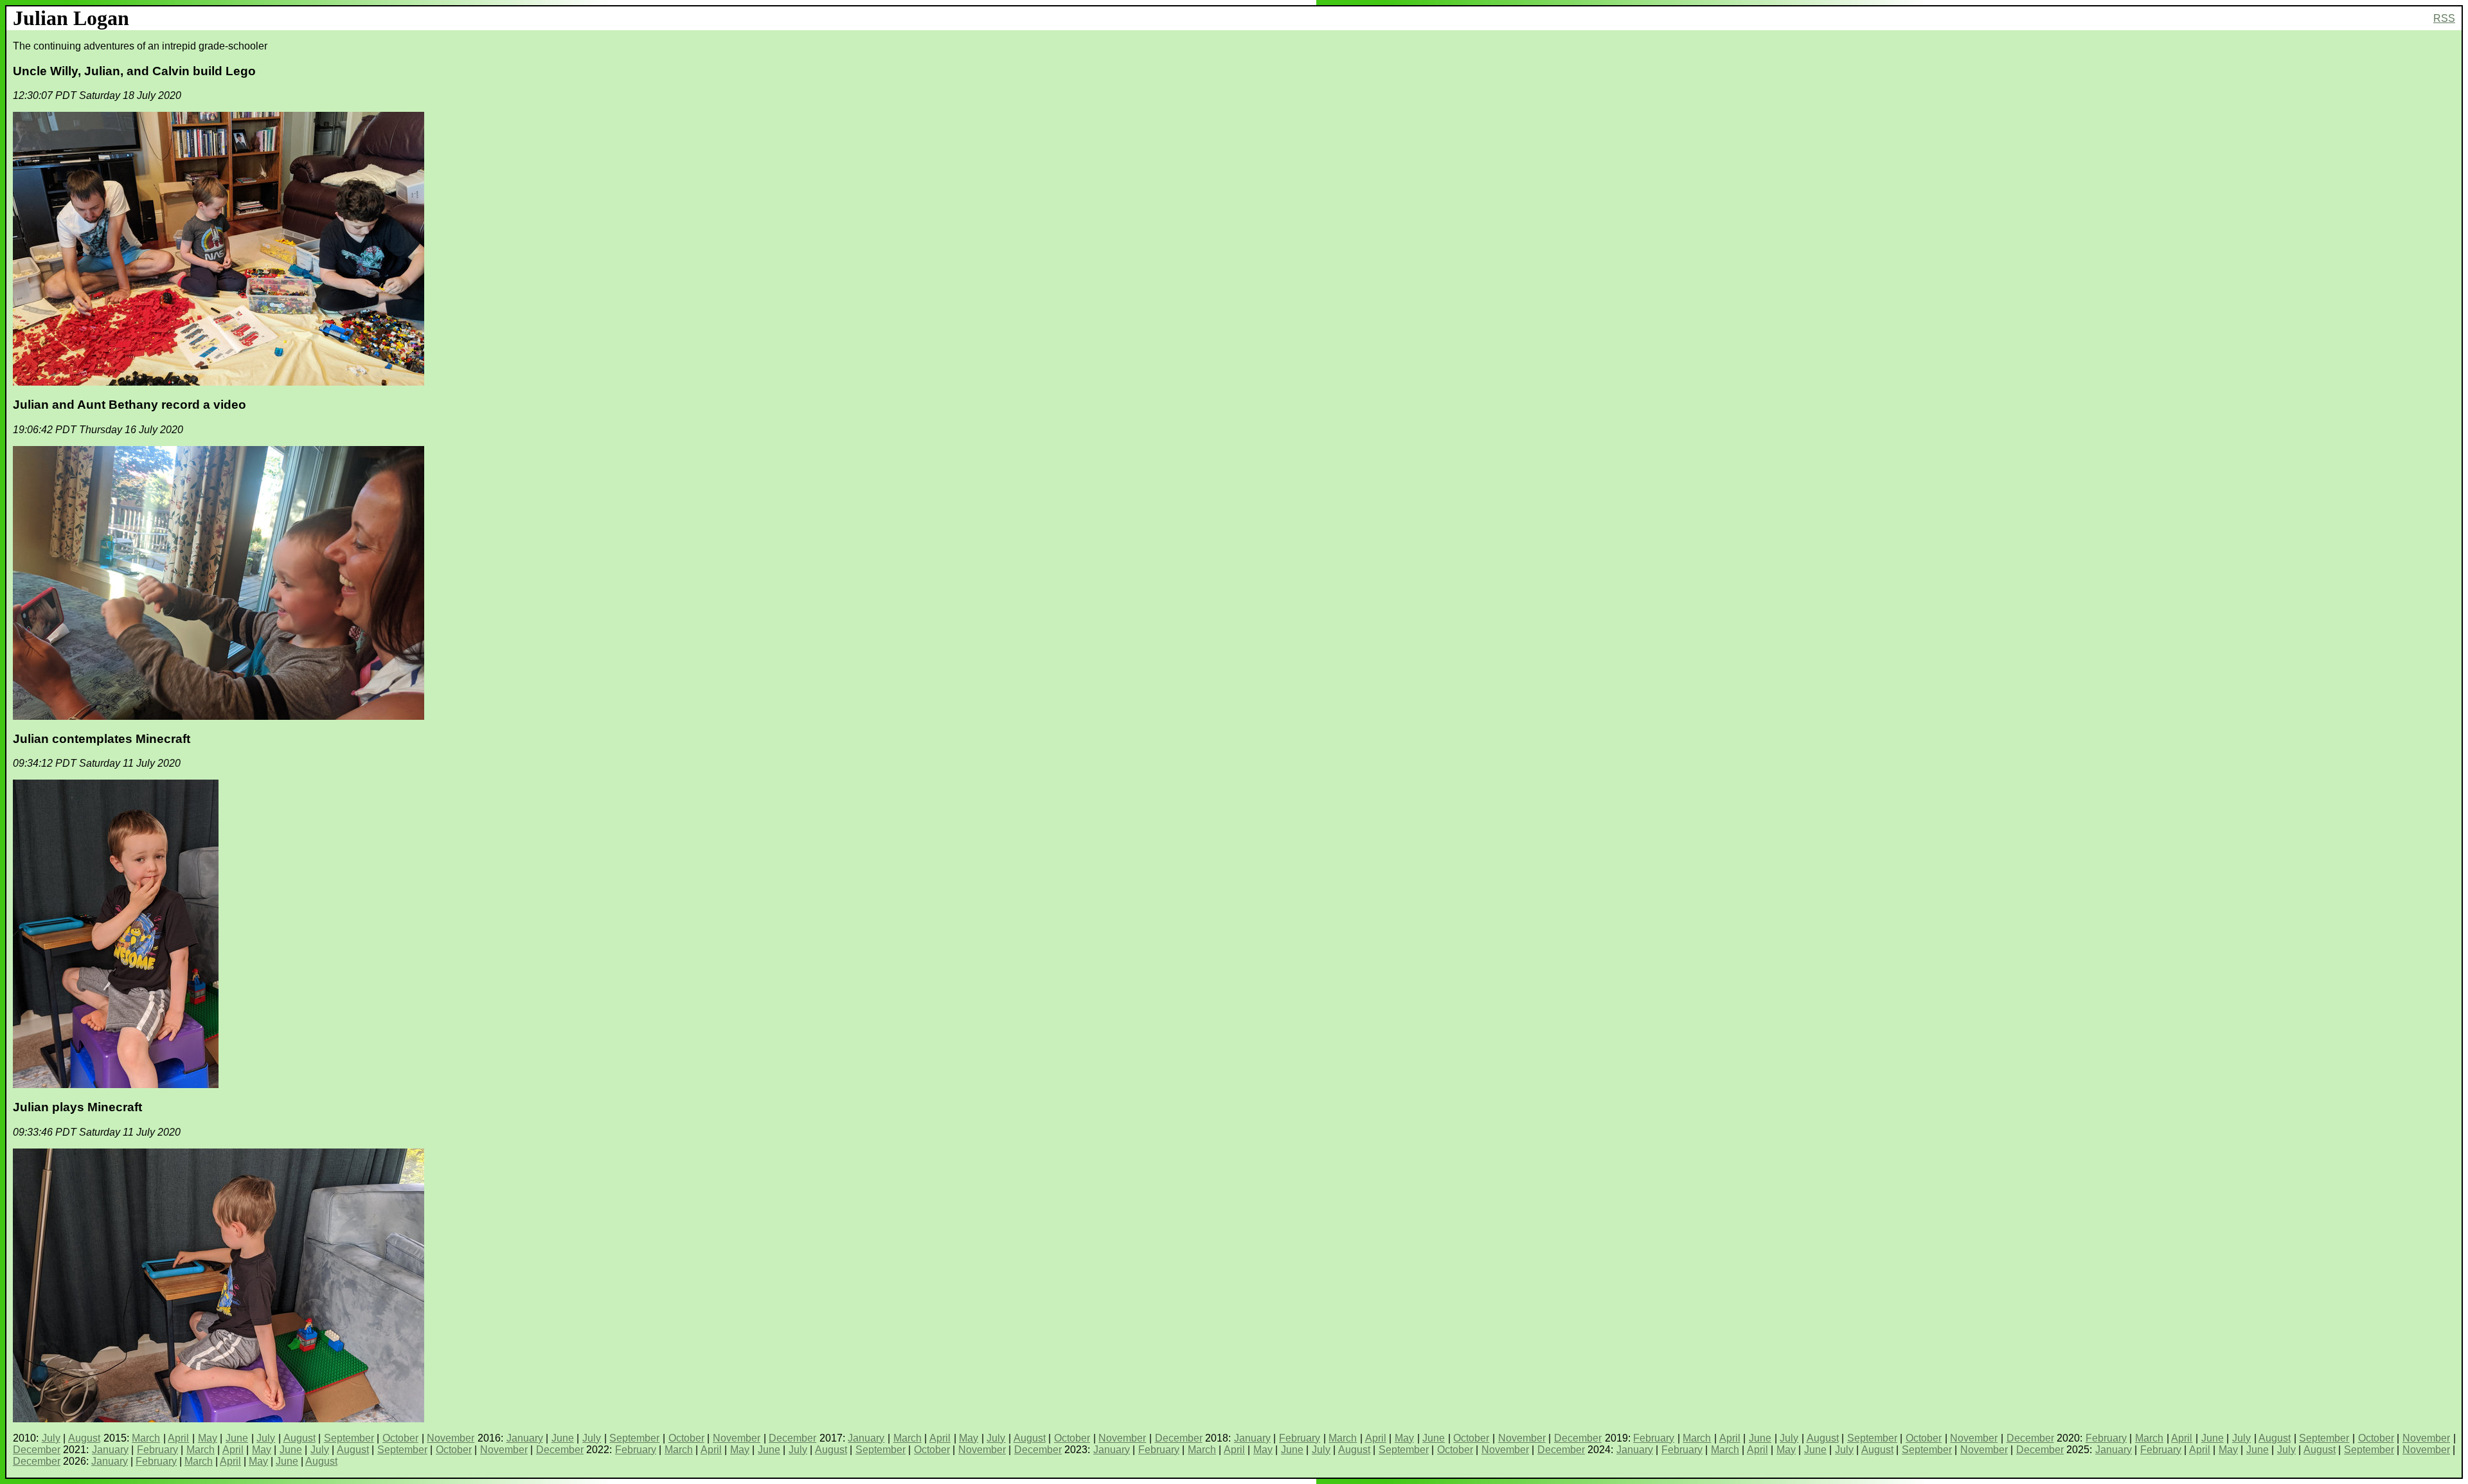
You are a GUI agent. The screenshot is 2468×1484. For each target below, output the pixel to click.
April (178, 1438)
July (51, 1438)
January (525, 1438)
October (400, 1438)
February (1300, 1438)
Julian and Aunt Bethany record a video (130, 405)
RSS (2444, 18)
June (237, 1438)
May (208, 1438)
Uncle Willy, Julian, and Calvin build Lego (134, 71)
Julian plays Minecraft (77, 1107)
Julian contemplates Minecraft (102, 739)
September (349, 1438)
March (146, 1438)
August (84, 1438)
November (451, 1438)
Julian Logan (71, 18)
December (792, 1438)
